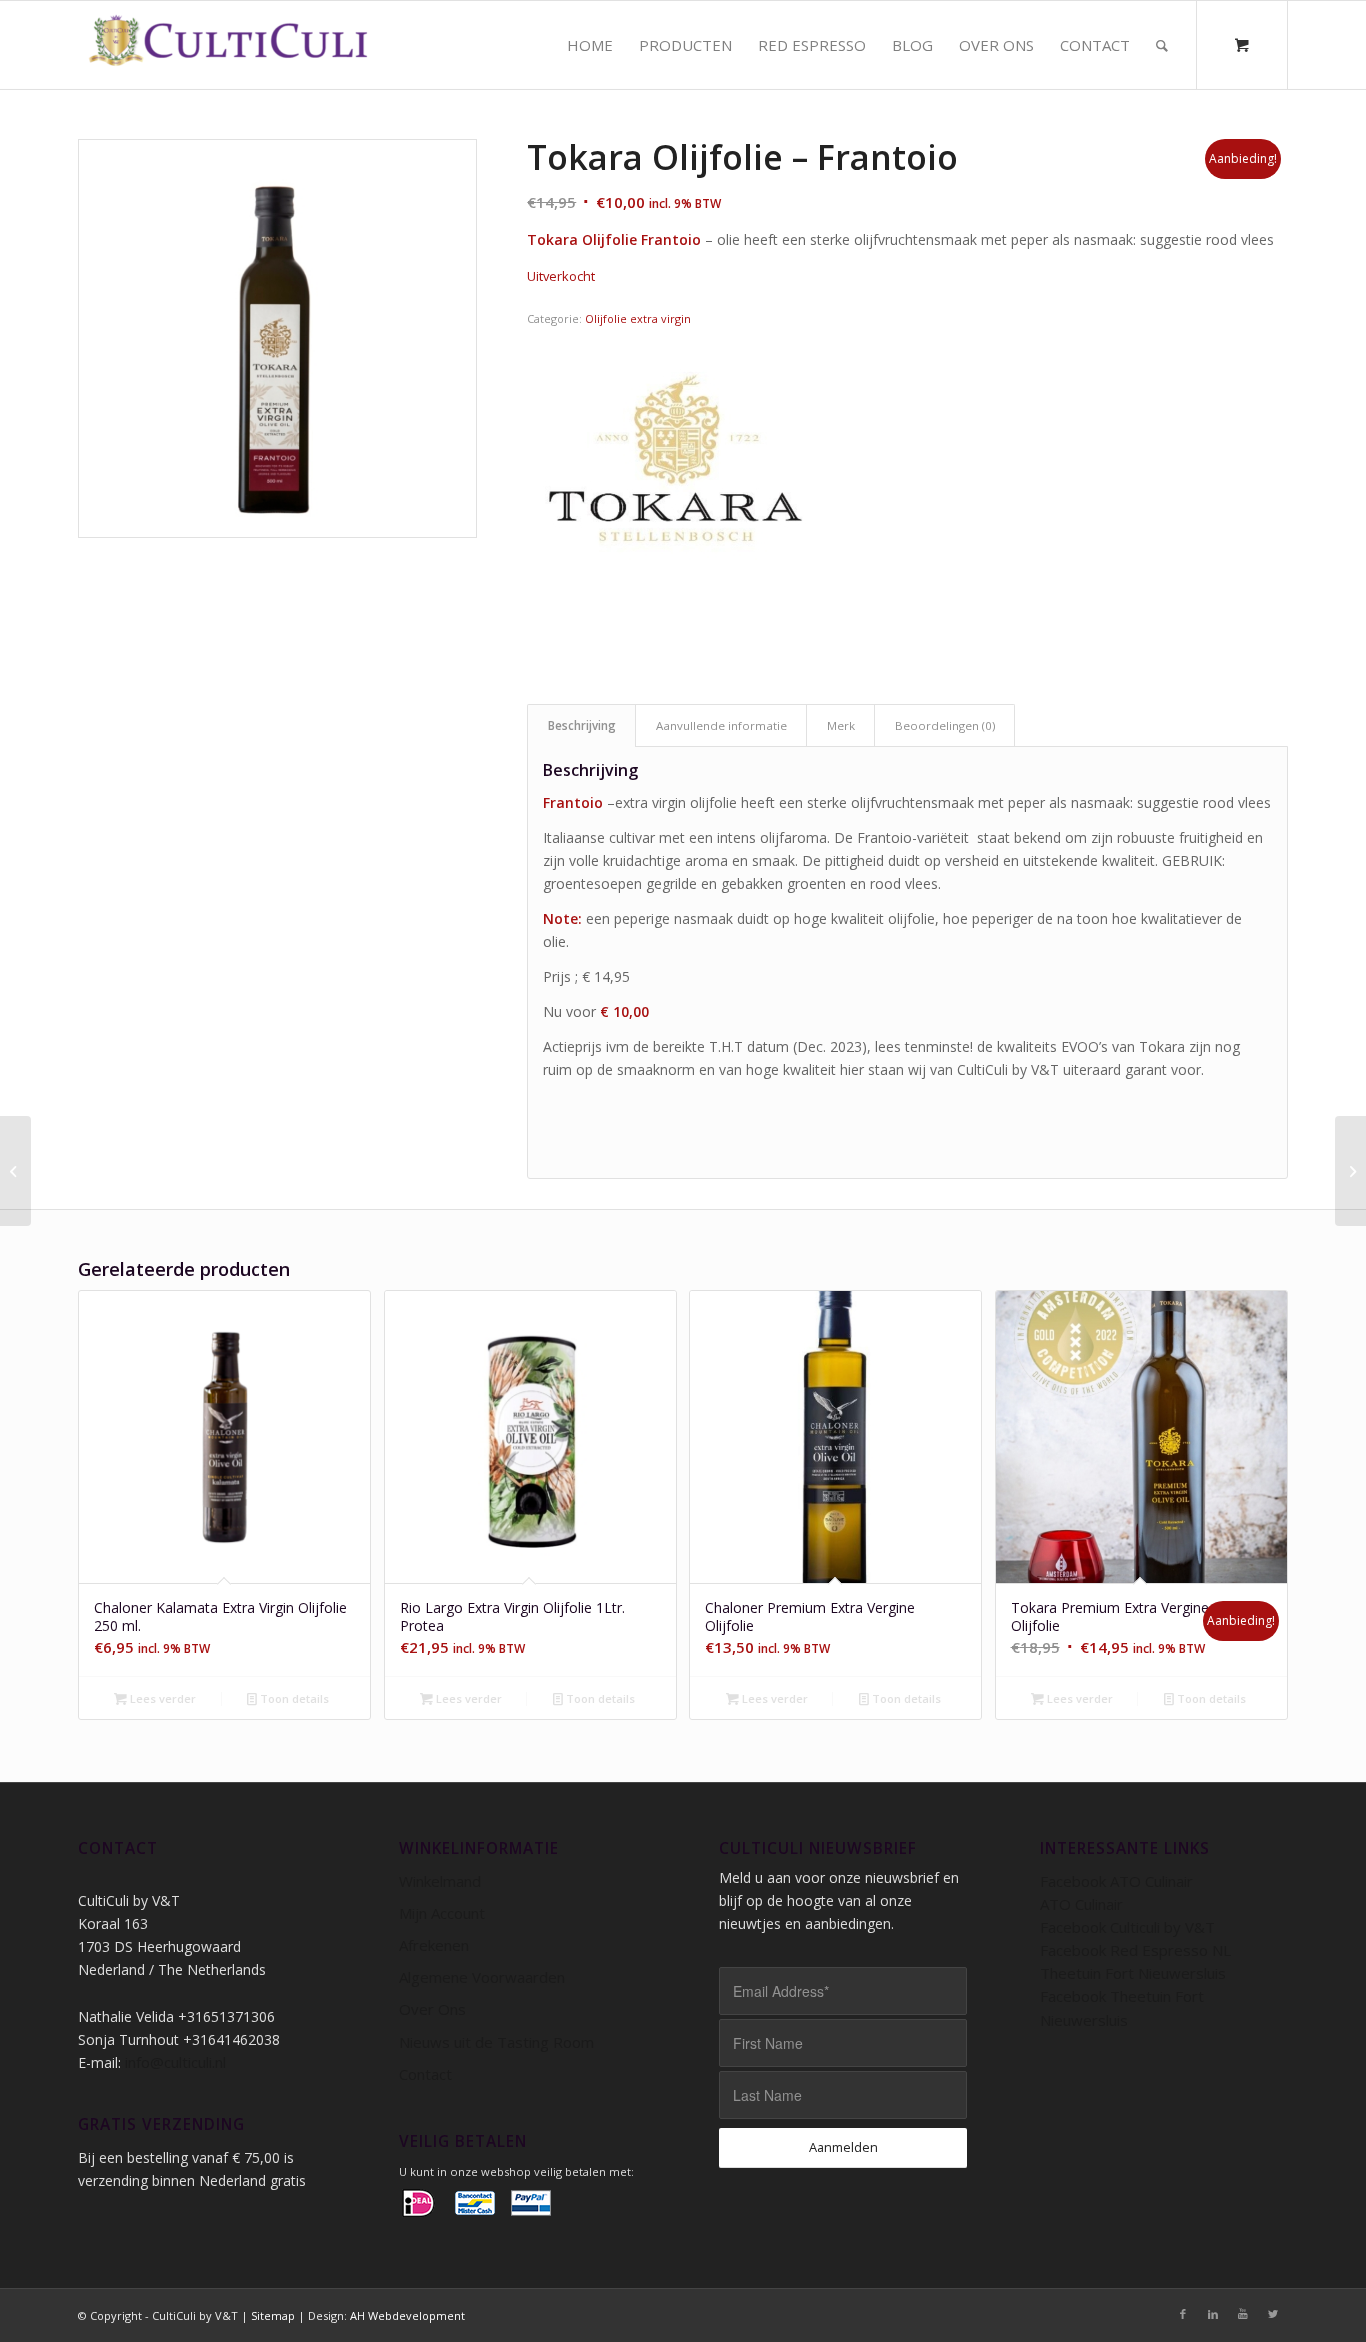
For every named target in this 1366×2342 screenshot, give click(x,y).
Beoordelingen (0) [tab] (945, 725)
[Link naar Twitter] (1273, 2314)
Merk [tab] (841, 725)
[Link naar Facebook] (1183, 2314)
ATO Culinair (1081, 1904)
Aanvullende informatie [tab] (721, 725)
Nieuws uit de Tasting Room (496, 2042)
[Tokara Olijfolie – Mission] (15, 1171)
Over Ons (432, 2009)
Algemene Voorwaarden (482, 1977)
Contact (425, 2074)
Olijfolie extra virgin (638, 318)
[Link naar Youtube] (1243, 2314)
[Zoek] (1162, 45)
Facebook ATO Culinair (1116, 1881)
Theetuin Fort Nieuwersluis (1133, 1973)
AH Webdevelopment (407, 2315)
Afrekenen (434, 1945)
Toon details (293, 1698)
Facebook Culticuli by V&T (1127, 1927)
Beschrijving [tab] (582, 725)
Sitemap (273, 2315)
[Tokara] (677, 489)
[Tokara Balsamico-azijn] (1350, 1171)
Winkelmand (440, 1881)
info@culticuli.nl (175, 2062)
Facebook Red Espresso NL (1135, 1950)
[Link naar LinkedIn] (1213, 2314)
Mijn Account (442, 1913)
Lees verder (161, 1698)
